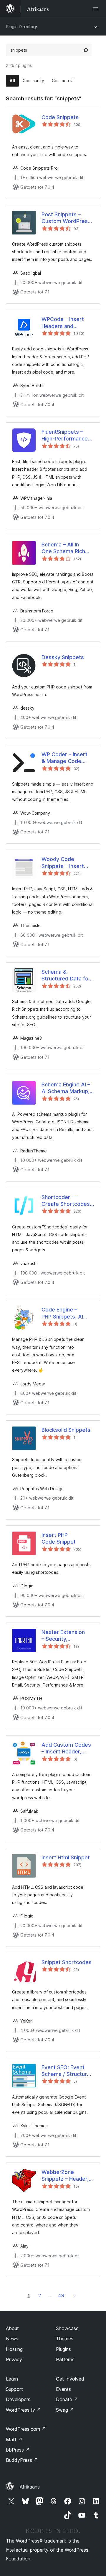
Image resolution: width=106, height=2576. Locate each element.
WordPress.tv (23, 2410)
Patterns (65, 2359)
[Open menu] (97, 9)
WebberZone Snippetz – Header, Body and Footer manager (65, 2176)
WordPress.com (26, 2429)
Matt (14, 2440)
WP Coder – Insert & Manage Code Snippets (64, 758)
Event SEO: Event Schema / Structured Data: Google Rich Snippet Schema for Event (67, 2071)
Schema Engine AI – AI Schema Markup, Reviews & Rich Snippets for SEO (66, 1088)
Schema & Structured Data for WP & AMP (66, 975)
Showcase (67, 2328)
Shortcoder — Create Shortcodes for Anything (66, 1201)
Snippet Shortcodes (67, 1962)
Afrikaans (30, 2487)
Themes (65, 2339)
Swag (65, 2410)
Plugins (63, 2349)
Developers (18, 2399)
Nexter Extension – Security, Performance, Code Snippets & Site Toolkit (66, 1636)
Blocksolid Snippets (66, 1430)
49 (61, 2295)
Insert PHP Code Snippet (59, 1538)
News (12, 2339)
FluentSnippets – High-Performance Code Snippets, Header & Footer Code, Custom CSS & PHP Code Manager (66, 435)
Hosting (14, 2349)
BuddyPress (22, 2460)
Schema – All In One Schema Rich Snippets (63, 548)
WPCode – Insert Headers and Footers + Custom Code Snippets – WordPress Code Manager (64, 323)
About (12, 2328)
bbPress (18, 2450)
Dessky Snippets (63, 657)
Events (63, 2389)
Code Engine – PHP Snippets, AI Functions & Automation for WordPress (62, 1313)
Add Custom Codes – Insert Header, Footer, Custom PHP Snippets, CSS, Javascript (67, 1748)
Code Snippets (60, 117)
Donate (67, 2399)
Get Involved (70, 2379)
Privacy (14, 2359)
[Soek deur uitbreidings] (86, 50)
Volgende (75, 2295)
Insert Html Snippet (66, 1857)
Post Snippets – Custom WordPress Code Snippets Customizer (66, 218)
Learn (12, 2379)
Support (14, 2389)
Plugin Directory (21, 27)
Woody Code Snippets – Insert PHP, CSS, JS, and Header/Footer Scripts (64, 863)
